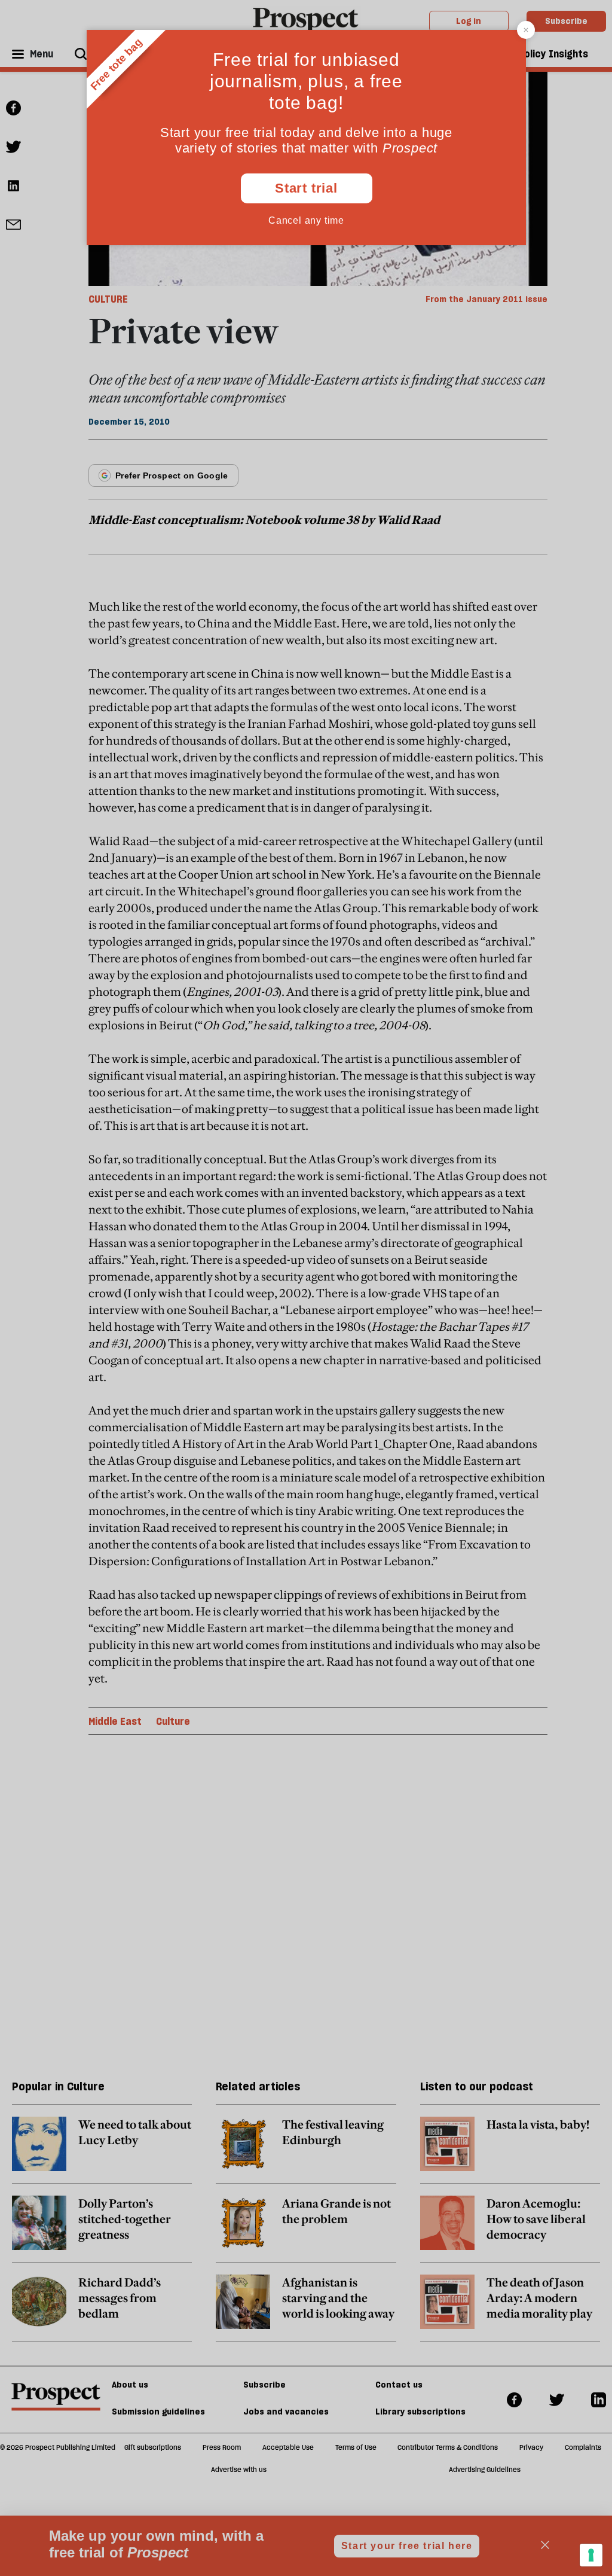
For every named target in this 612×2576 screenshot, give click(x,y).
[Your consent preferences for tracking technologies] (591, 2555)
